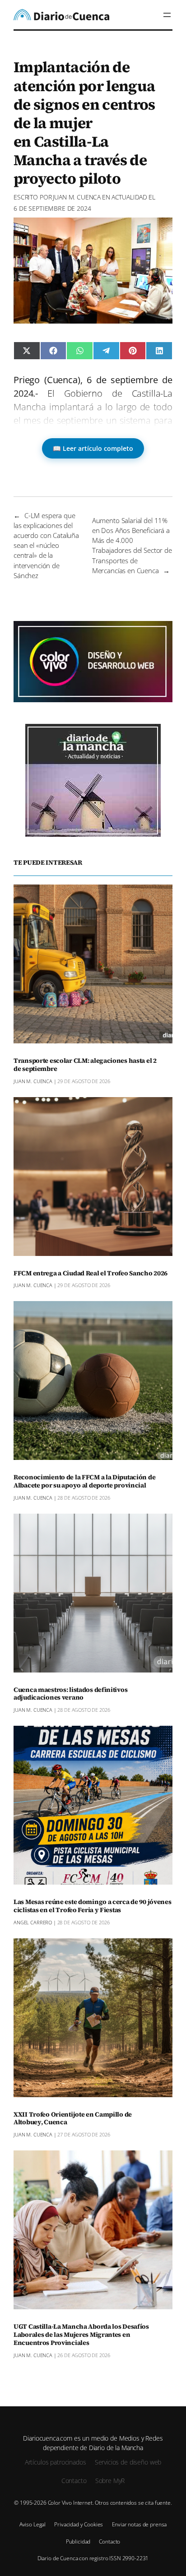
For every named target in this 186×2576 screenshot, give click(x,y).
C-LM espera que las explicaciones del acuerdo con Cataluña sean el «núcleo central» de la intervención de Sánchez (46, 545)
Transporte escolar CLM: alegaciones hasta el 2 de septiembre (85, 1065)
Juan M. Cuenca (77, 197)
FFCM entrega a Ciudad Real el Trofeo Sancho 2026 (91, 1274)
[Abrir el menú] (167, 15)
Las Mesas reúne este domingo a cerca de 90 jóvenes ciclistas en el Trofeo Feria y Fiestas (93, 1906)
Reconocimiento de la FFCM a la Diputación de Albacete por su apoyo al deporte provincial (84, 1482)
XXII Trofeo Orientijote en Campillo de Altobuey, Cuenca (73, 2119)
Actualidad (130, 197)
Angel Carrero (33, 1922)
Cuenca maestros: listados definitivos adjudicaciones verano (70, 1694)
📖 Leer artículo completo (93, 448)
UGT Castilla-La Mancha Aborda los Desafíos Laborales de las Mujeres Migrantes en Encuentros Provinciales (81, 2335)
